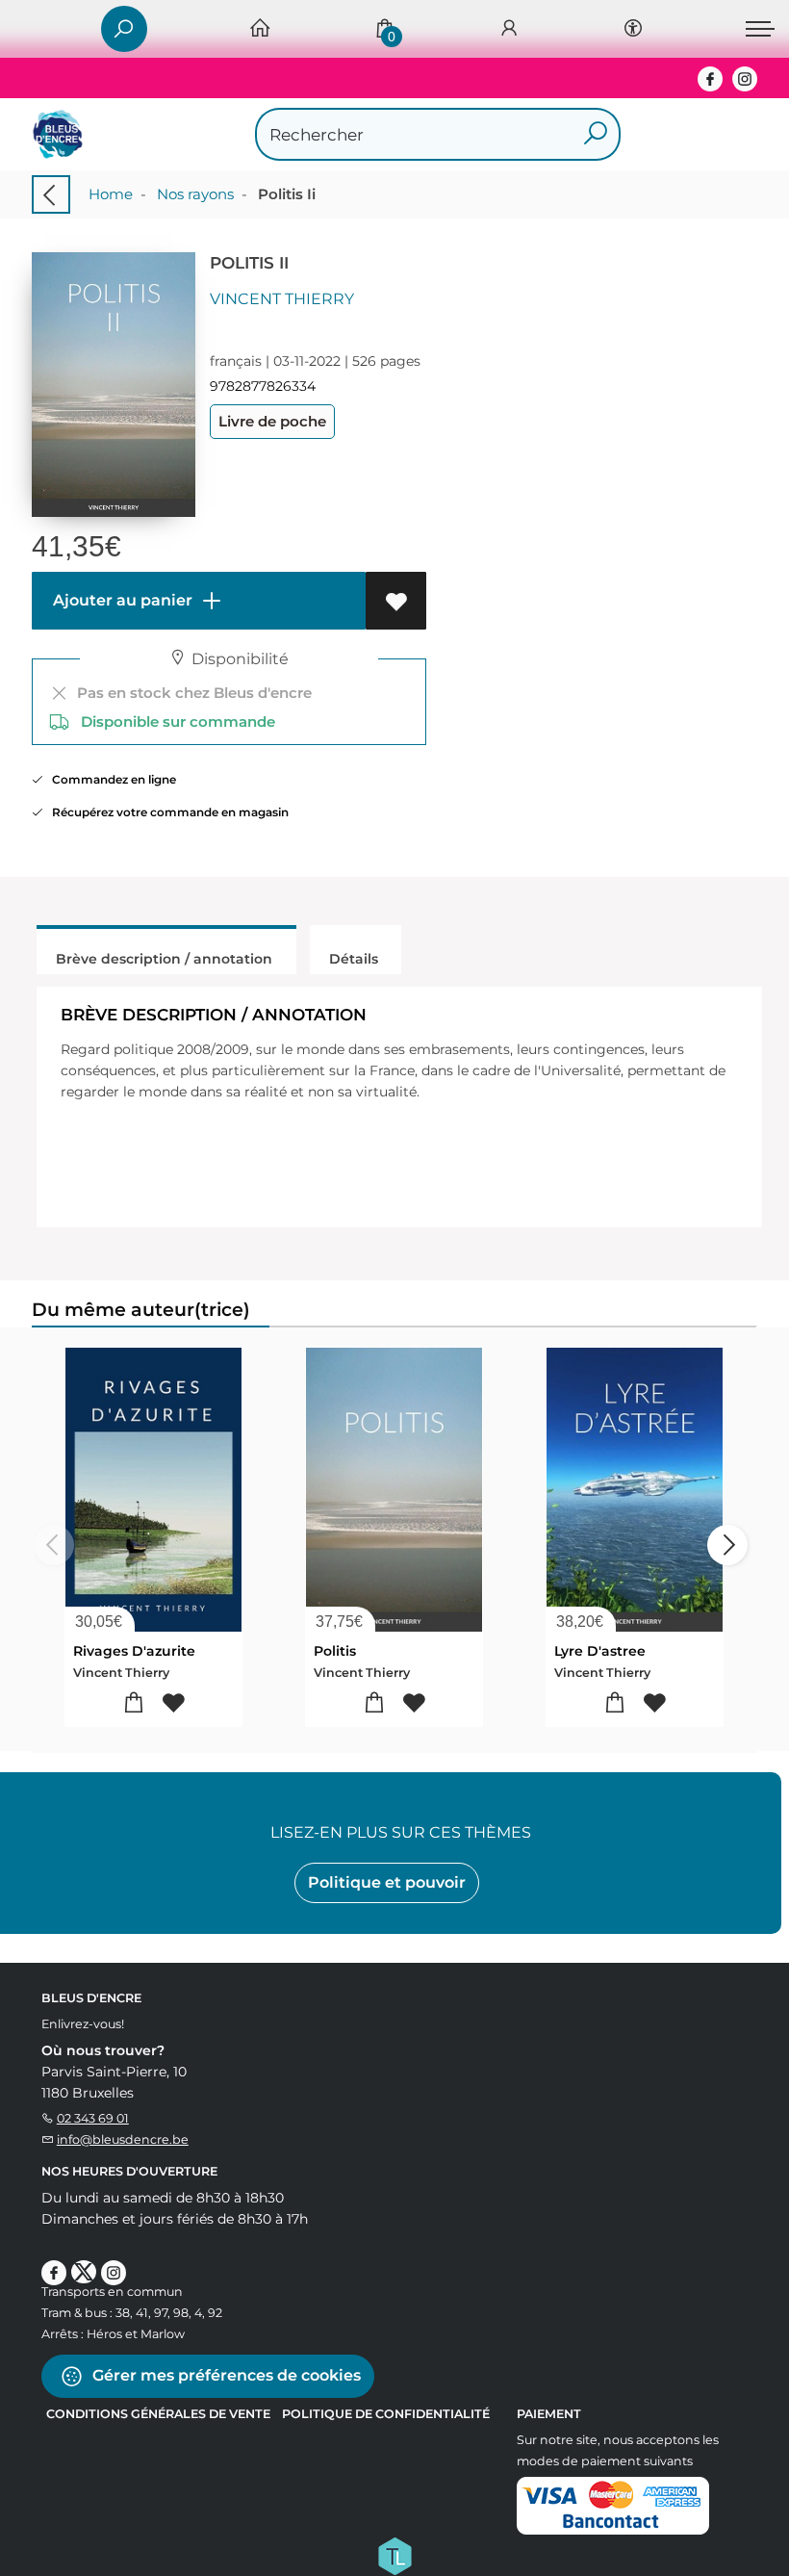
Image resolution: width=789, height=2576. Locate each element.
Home (111, 194)
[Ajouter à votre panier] (134, 1703)
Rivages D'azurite (134, 1651)
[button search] (595, 134)
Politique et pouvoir (387, 1882)
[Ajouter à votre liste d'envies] (396, 601)
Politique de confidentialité (386, 2414)
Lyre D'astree (600, 1651)
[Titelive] (394, 2554)
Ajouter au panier (121, 600)
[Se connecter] (509, 29)
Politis (335, 1651)
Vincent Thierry (282, 299)
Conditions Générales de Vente (158, 2414)
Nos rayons (195, 194)
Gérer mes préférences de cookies (225, 2374)
